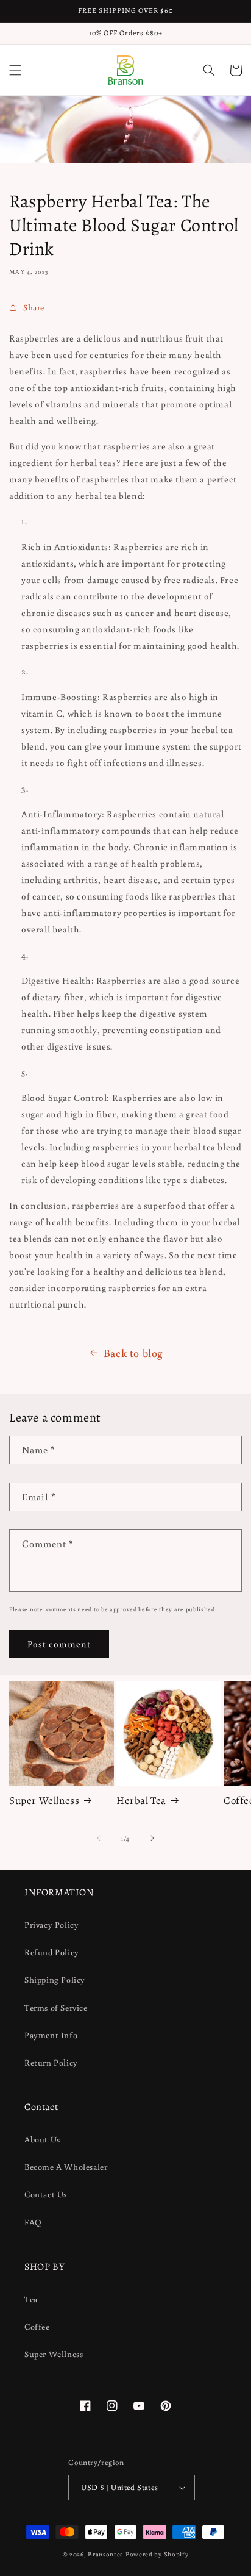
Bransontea (106, 2554)
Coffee (37, 2327)
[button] (15, 70)
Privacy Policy (51, 1925)
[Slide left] (99, 1838)
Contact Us (46, 2194)
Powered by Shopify (157, 2554)
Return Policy (51, 2063)
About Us (42, 2139)
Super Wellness (44, 1801)
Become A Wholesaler (66, 2167)
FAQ (33, 2222)
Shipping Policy (55, 1980)
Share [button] (34, 307)
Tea (31, 2299)
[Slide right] (152, 1838)
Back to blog (133, 1353)
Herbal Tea (141, 1801)
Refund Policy (52, 1952)
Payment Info (51, 2035)
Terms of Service (56, 2008)
